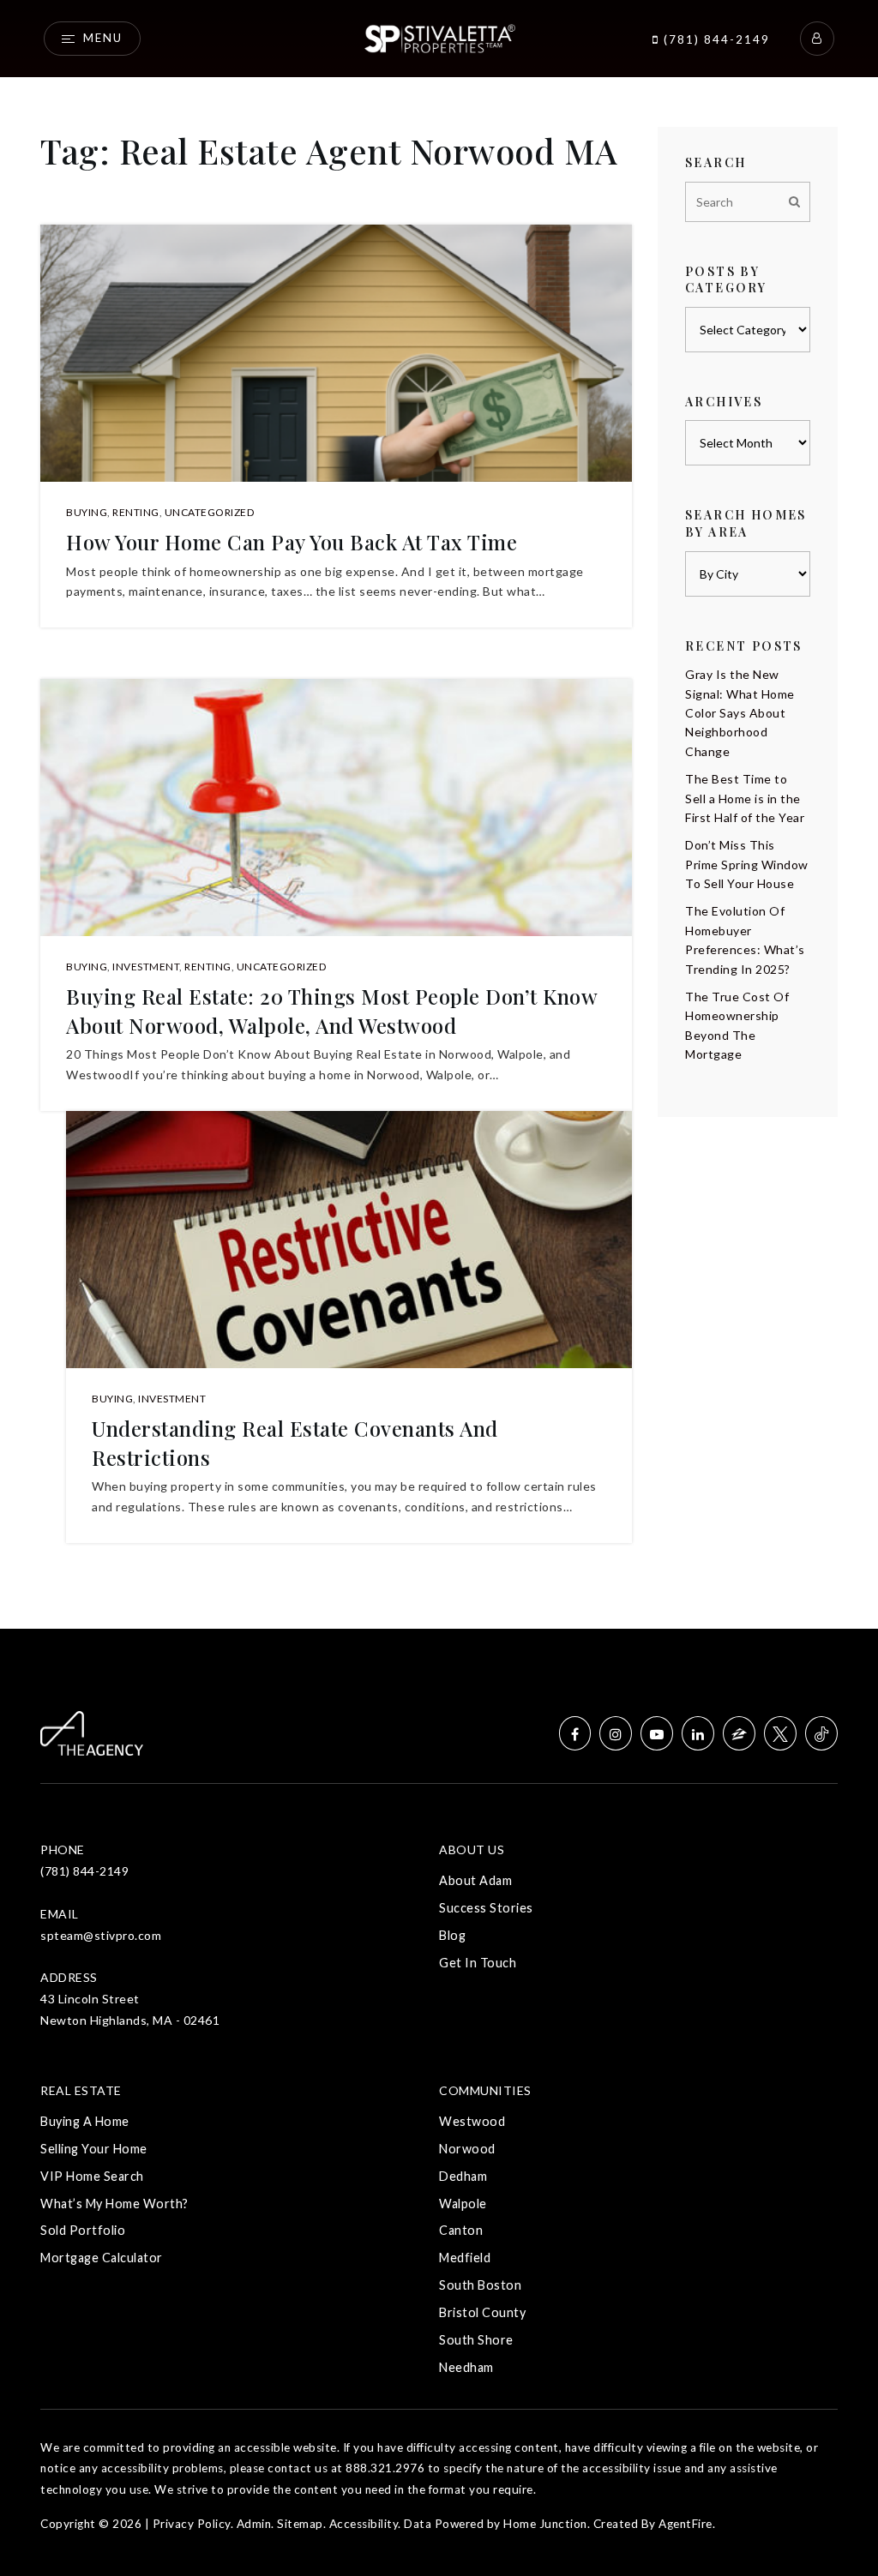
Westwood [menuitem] (472, 2121)
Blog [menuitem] (452, 1935)
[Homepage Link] (439, 36)
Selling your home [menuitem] (94, 2149)
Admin (254, 2524)
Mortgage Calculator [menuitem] (102, 2258)
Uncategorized (210, 512)
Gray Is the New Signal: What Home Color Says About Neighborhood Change (740, 713)
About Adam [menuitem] (475, 1880)
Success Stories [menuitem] (486, 1908)
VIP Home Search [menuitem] (92, 2176)
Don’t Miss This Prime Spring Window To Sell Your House (747, 864)
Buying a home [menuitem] (85, 2121)
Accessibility (364, 2524)
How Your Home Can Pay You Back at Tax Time (292, 542)
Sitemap (300, 2524)
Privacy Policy (192, 2524)
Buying (87, 512)
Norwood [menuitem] (467, 2149)
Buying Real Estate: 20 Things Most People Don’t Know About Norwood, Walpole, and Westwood (331, 1011)
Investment (146, 967)
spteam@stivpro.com (101, 1935)
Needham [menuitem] (466, 2367)
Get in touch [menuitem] (478, 1963)
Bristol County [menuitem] (482, 2312)
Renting (136, 512)
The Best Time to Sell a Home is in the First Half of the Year (745, 798)
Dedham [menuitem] (463, 2176)
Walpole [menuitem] (463, 2204)
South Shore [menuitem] (476, 2340)
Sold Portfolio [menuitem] (83, 2230)
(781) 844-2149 (715, 39)
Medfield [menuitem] (465, 2258)
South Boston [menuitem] (480, 2285)
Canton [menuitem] (461, 2230)
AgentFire (686, 2524)
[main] (439, 814)
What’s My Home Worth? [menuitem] (114, 2204)
